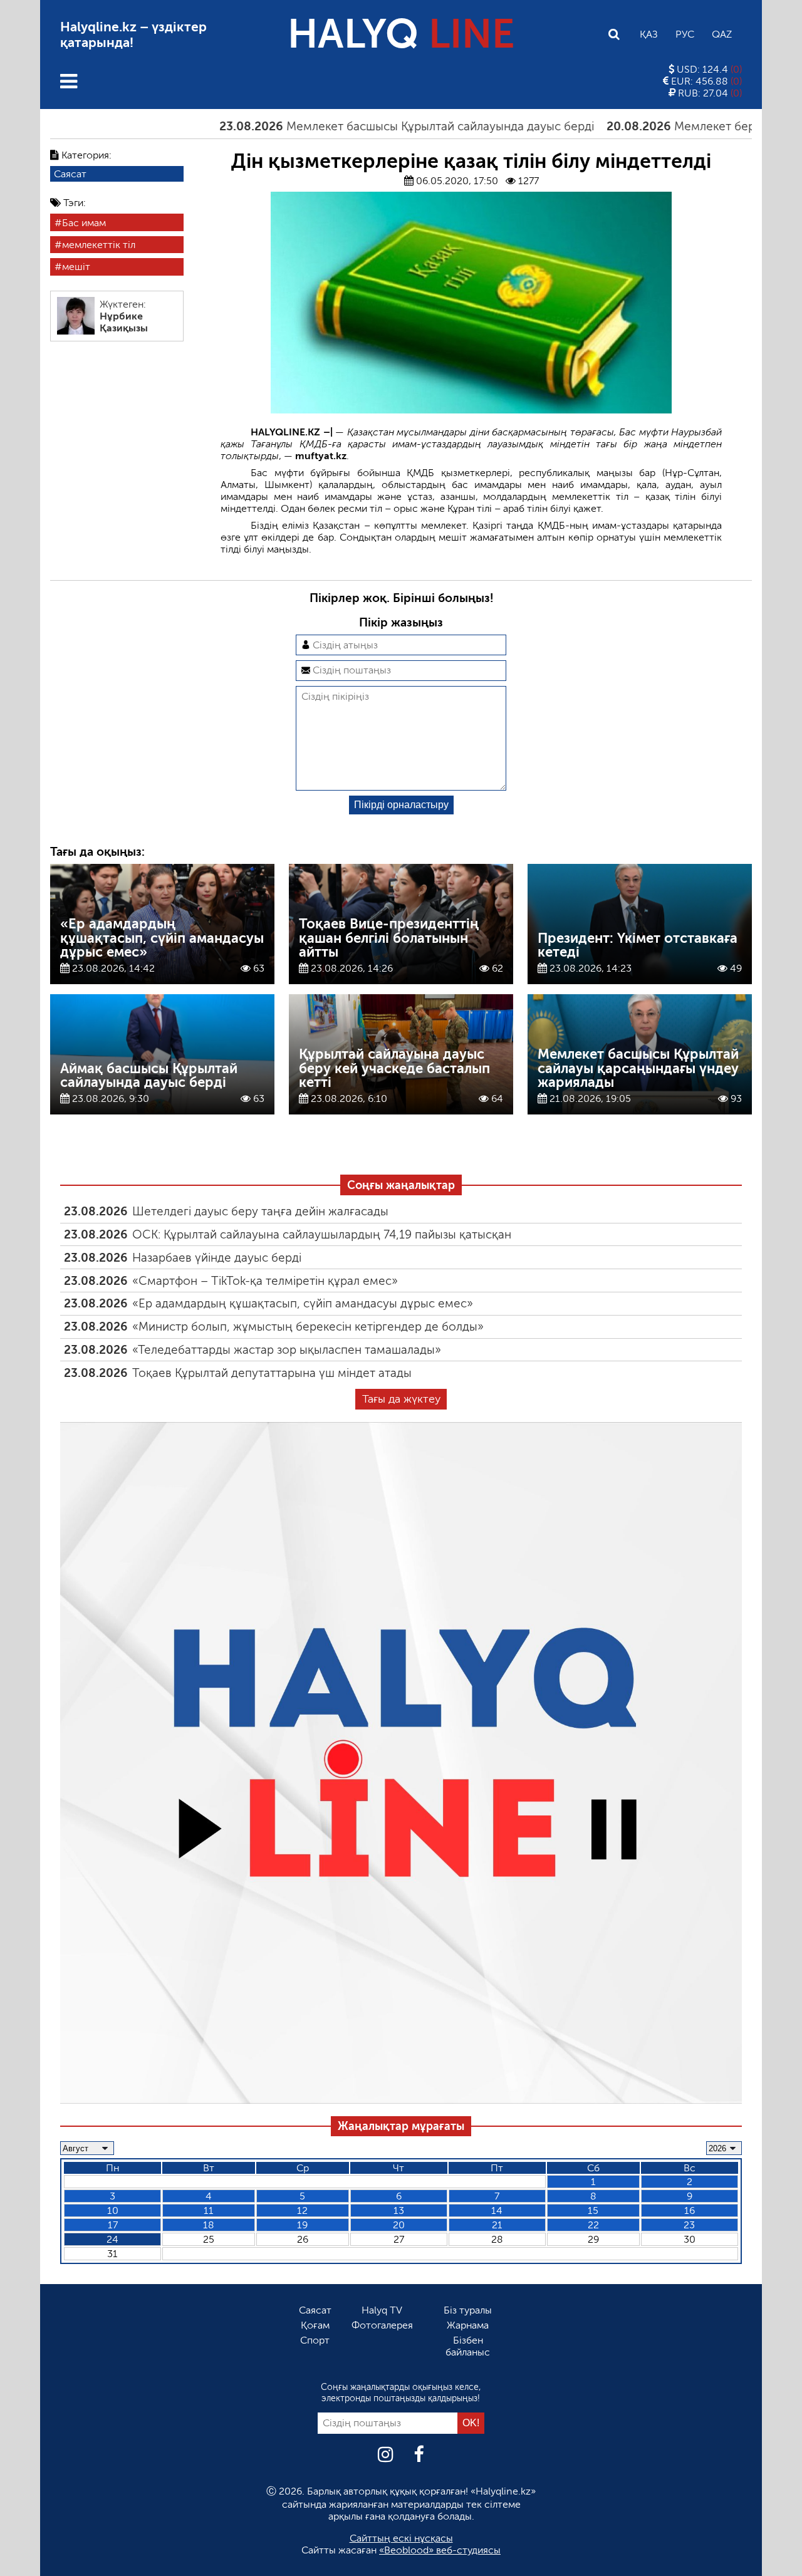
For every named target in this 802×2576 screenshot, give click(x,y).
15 (593, 2210)
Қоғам (315, 2325)
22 (593, 2225)
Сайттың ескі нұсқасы (401, 2538)
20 (399, 2225)
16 (690, 2210)
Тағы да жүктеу (401, 1399)
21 (497, 2225)
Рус (685, 34)
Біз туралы (468, 2310)
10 (113, 2210)
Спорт (315, 2340)
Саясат (70, 174)
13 (399, 2210)
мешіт (76, 267)
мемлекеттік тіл (99, 245)
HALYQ (401, 34)
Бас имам (84, 223)
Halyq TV (382, 2310)
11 (209, 2210)
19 (302, 2225)
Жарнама (468, 2325)
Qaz (722, 34)
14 (497, 2210)
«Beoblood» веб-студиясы (440, 2550)
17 (113, 2225)
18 (209, 2225)
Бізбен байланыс (468, 2346)
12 (302, 2210)
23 (689, 2225)
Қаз (649, 34)
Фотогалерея (382, 2325)
